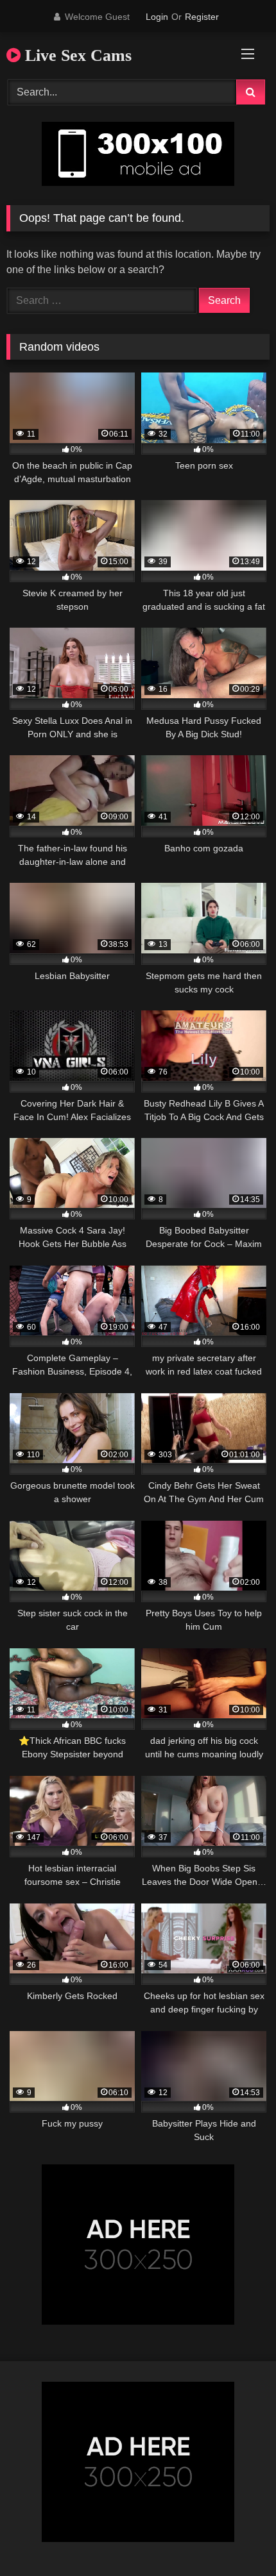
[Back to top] (236, 2538)
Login (157, 17)
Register (202, 17)
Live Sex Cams (76, 55)
